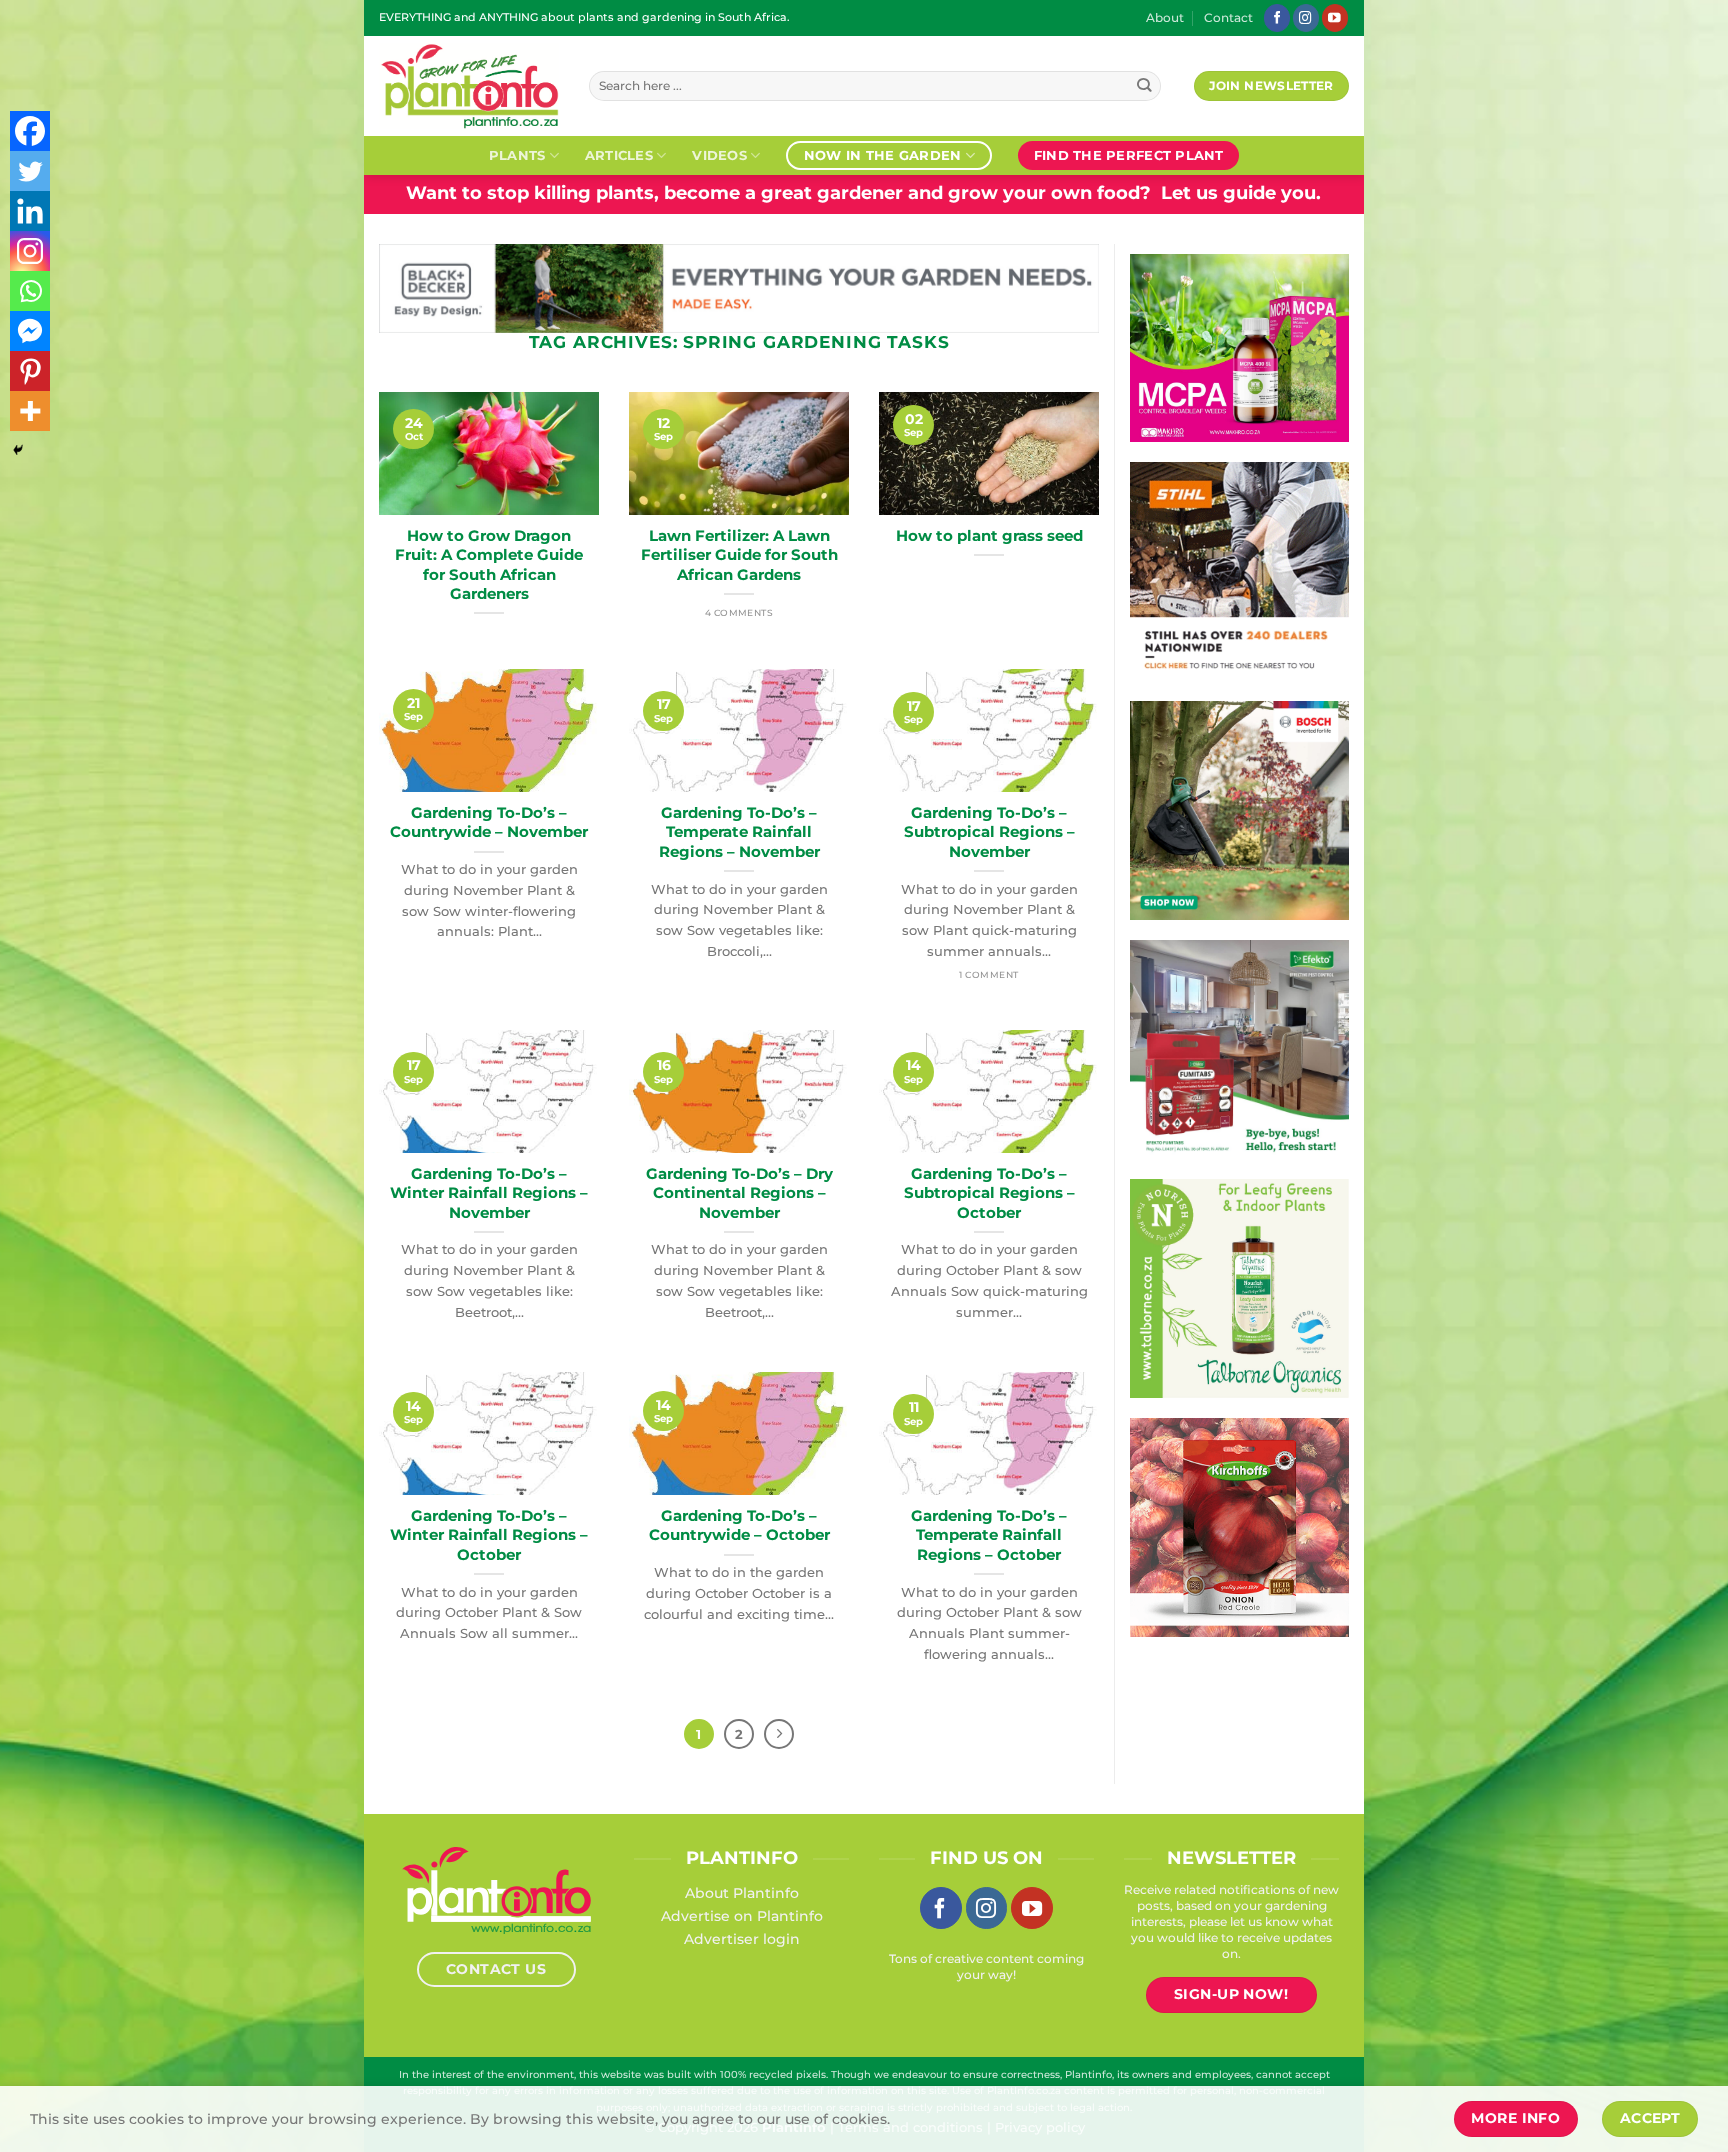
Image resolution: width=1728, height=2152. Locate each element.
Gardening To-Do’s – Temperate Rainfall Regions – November (739, 832)
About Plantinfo (742, 1893)
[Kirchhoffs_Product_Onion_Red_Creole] (1239, 1526)
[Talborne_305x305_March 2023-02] (1239, 1287)
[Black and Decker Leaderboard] (739, 287)
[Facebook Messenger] (30, 331)
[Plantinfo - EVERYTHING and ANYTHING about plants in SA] (469, 86)
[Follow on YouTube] (1335, 17)
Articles (619, 155)
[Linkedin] (30, 211)
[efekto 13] (1239, 1048)
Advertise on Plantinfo (742, 1916)
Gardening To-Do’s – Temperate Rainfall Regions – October (989, 1535)
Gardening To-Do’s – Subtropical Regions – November (989, 832)
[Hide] (18, 450)
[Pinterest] (30, 371)
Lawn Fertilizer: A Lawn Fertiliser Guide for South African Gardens (739, 555)
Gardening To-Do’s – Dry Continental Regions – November (739, 1193)
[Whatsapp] (30, 291)
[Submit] (1144, 86)
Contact (1228, 18)
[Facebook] (30, 131)
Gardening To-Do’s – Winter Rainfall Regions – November (489, 1193)
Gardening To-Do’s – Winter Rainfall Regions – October (489, 1535)
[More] (30, 411)
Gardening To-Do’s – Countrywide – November (489, 822)
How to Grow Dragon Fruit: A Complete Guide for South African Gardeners (489, 565)
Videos (719, 155)
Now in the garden (882, 155)
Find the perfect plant (1129, 155)
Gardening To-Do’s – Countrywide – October (739, 1525)
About (1165, 18)
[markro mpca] (1239, 347)
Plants (517, 155)
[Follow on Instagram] (1306, 17)
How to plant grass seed (989, 536)
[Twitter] (30, 171)
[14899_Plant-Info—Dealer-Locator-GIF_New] (1239, 570)
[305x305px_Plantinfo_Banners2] (1239, 809)
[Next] (779, 1734)
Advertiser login (742, 1939)
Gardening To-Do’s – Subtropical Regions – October (989, 1193)
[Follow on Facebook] (1277, 17)
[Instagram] (30, 251)
